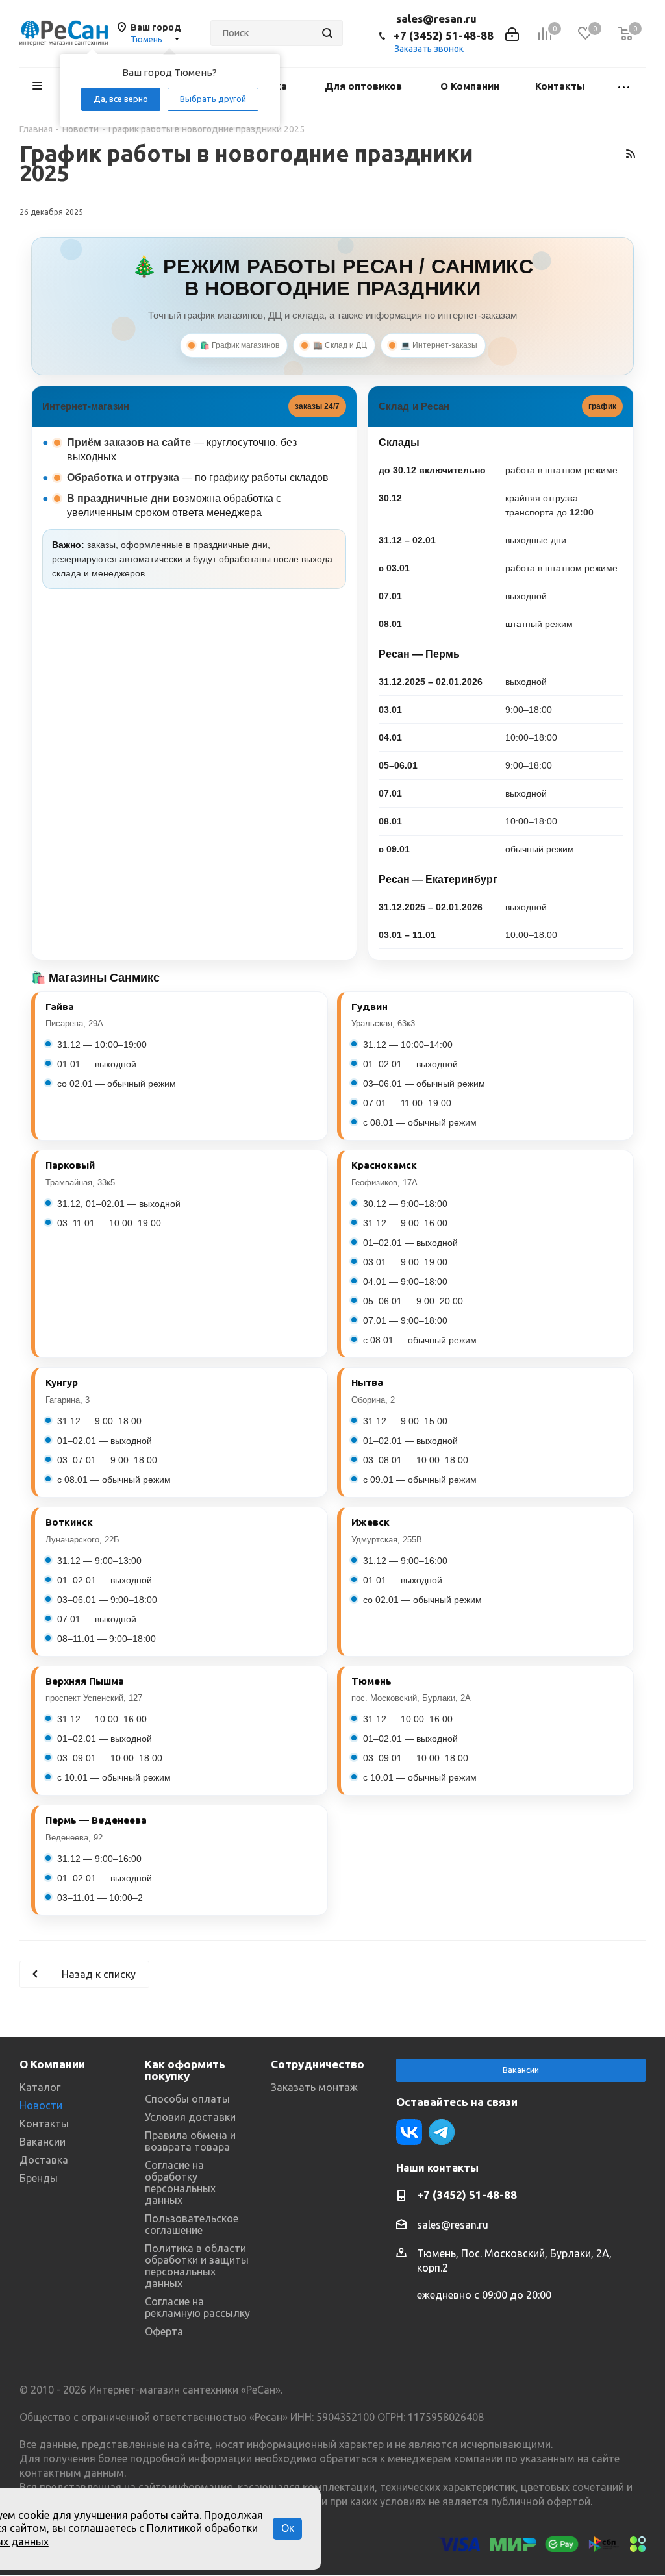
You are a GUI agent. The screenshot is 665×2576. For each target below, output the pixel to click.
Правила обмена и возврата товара (190, 2141)
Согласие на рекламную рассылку (197, 2307)
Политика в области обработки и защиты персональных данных (197, 2266)
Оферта (164, 2331)
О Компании (52, 2064)
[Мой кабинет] (512, 33)
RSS (630, 154)
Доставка (44, 2160)
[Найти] (327, 33)
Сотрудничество (318, 2064)
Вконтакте (409, 2132)
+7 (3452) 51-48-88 (444, 35)
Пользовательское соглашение (192, 2224)
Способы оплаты (187, 2099)
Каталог (40, 2087)
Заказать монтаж (314, 2087)
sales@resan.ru (436, 19)
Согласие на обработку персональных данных (180, 2183)
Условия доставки (190, 2117)
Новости (41, 2105)
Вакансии (43, 2142)
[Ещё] (624, 87)
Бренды (39, 2178)
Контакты (44, 2124)
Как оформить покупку (185, 2070)
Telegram (442, 2132)
